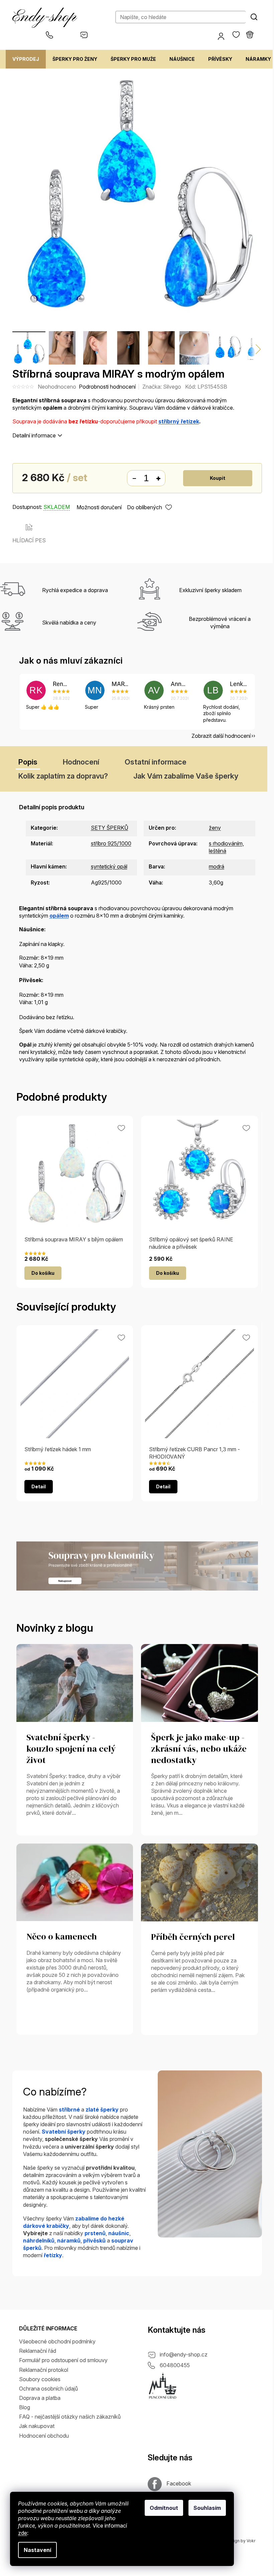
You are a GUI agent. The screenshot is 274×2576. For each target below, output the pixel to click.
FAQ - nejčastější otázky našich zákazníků (70, 2417)
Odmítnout (164, 2508)
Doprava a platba (40, 2398)
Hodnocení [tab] (81, 762)
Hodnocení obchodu (44, 2436)
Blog (25, 2407)
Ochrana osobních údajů (48, 2389)
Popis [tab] (28, 762)
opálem (59, 916)
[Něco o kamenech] (75, 1882)
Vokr (251, 2541)
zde (23, 2533)
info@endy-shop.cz (184, 2354)
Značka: (162, 387)
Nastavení (37, 2550)
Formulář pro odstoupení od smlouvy (63, 2360)
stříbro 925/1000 (111, 843)
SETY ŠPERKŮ (110, 828)
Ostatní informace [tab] (156, 762)
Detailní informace (34, 435)
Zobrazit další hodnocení (221, 736)
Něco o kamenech (62, 1937)
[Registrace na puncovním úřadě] (163, 2386)
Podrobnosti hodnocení (107, 387)
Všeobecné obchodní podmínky (57, 2341)
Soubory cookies (40, 2379)
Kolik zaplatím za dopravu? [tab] (63, 776)
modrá (217, 866)
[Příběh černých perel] (199, 1882)
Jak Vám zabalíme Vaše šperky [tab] (186, 776)
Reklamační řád (38, 2351)
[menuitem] (26, 59)
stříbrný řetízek (179, 421)
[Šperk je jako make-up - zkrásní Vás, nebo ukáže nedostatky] (199, 1682)
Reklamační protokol (44, 2370)
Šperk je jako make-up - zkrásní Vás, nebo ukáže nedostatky (199, 1749)
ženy (215, 828)
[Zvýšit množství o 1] (158, 479)
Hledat (254, 17)
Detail (39, 1486)
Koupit (218, 478)
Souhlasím (207, 2508)
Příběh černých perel (193, 1937)
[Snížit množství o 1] (134, 479)
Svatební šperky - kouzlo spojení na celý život (71, 1749)
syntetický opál (109, 866)
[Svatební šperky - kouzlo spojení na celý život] (75, 1682)
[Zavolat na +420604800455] (63, 35)
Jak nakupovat (37, 2426)
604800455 (175, 2365)
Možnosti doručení (99, 507)
